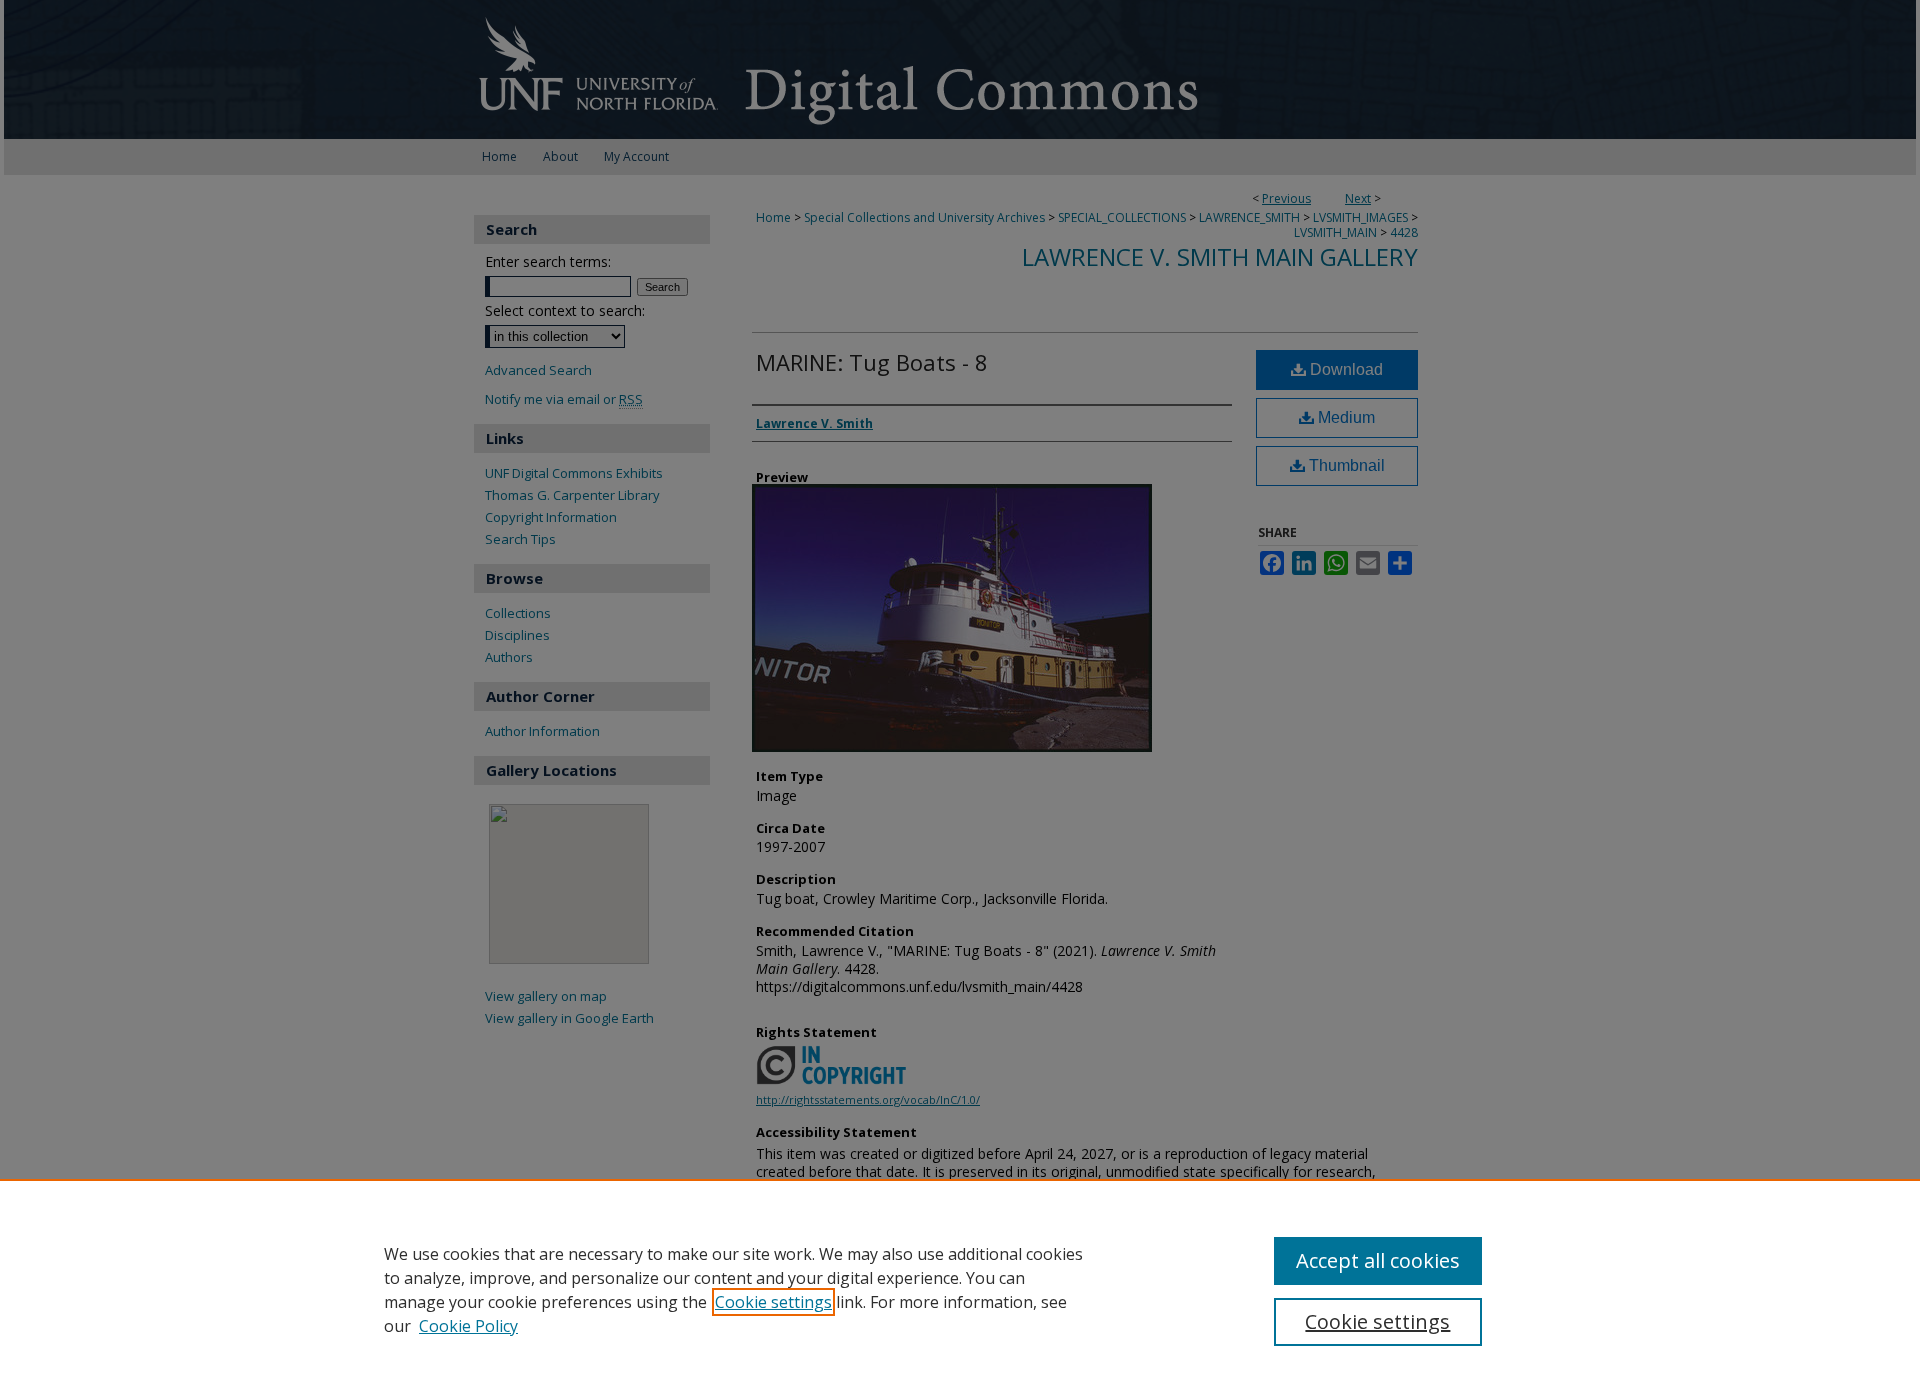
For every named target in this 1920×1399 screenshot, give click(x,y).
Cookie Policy (468, 1326)
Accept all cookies (1378, 1260)
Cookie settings (773, 1302)
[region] (960, 1289)
